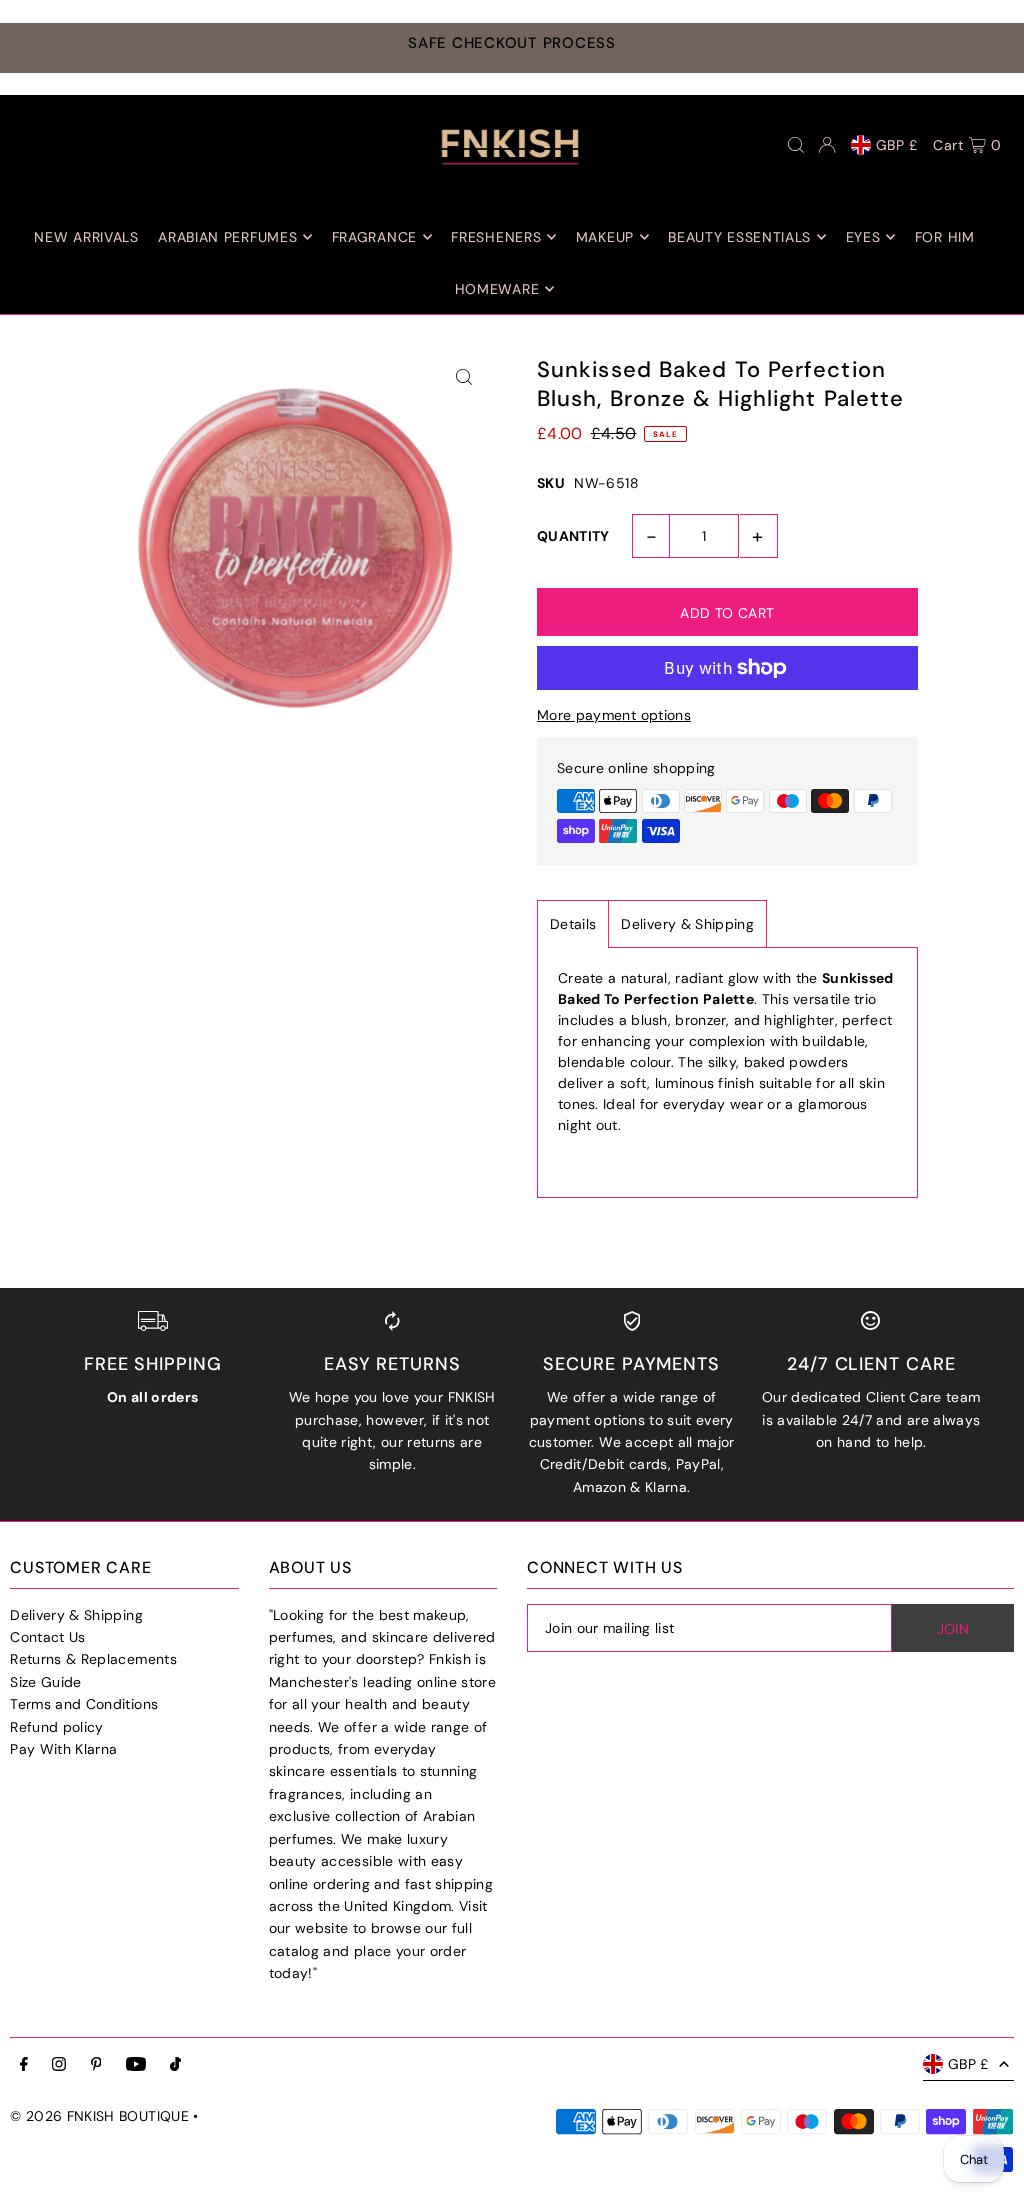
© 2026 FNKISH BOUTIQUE (99, 2116)
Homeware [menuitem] (497, 289)
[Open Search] (796, 145)
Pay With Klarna (63, 1749)
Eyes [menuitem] (863, 237)
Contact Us (48, 1637)
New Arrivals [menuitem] (86, 237)
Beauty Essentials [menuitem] (739, 237)
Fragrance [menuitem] (374, 237)
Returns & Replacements (93, 1659)
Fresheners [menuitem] (496, 237)
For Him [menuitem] (945, 237)
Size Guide (46, 1682)
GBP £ (897, 145)
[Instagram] (59, 2065)
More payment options (614, 715)
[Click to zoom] (464, 377)
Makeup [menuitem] (605, 237)
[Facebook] (24, 2065)
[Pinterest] (96, 2065)
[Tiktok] (175, 2065)
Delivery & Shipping (687, 924)
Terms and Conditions (84, 1704)
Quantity (573, 536)
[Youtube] (136, 2065)
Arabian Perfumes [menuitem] (227, 237)
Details (573, 924)
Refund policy (57, 1727)
